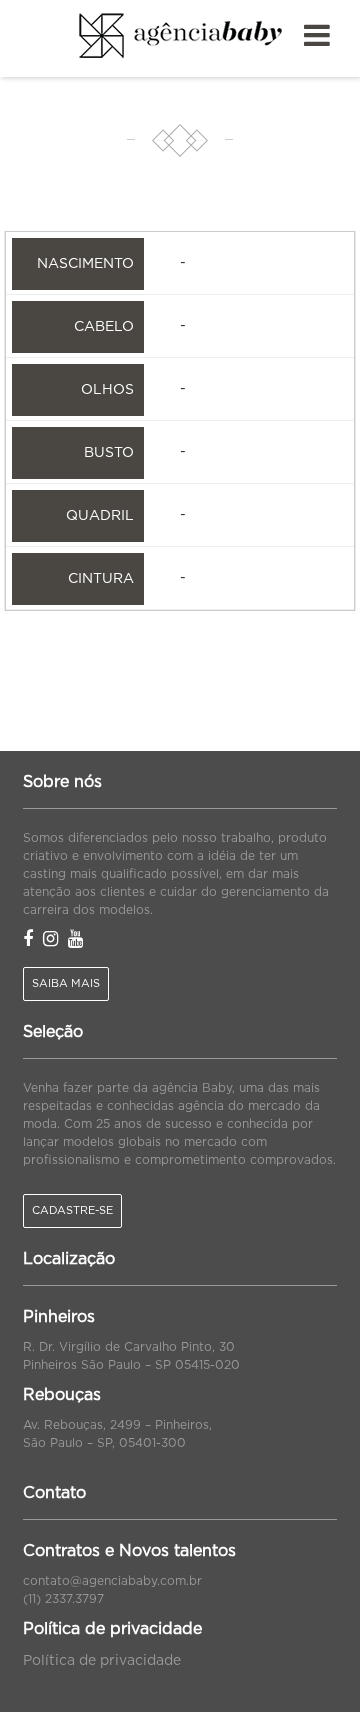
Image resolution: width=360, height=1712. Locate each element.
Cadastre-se (72, 1210)
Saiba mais (66, 983)
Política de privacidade (102, 1661)
